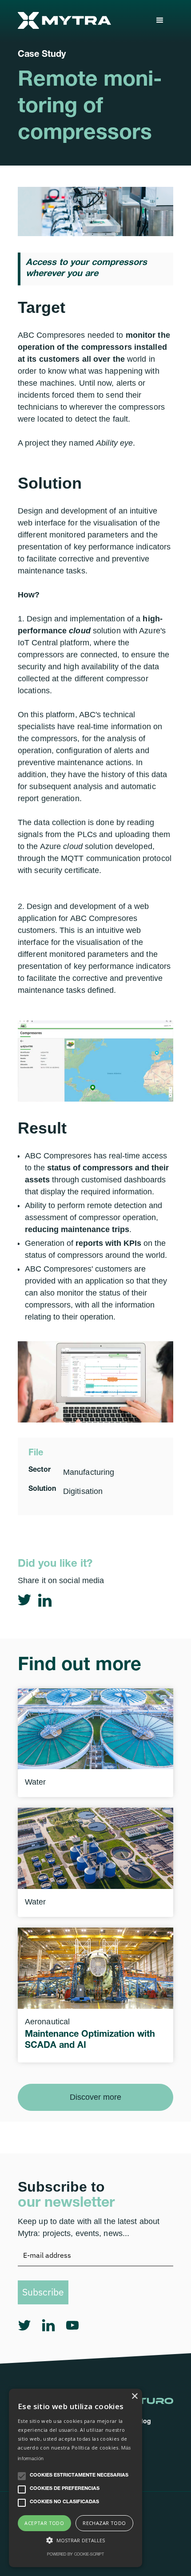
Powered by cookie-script (76, 2555)
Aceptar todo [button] (44, 2523)
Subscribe (43, 2292)
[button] (160, 20)
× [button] (134, 2396)
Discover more (95, 2097)
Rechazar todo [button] (104, 2523)
